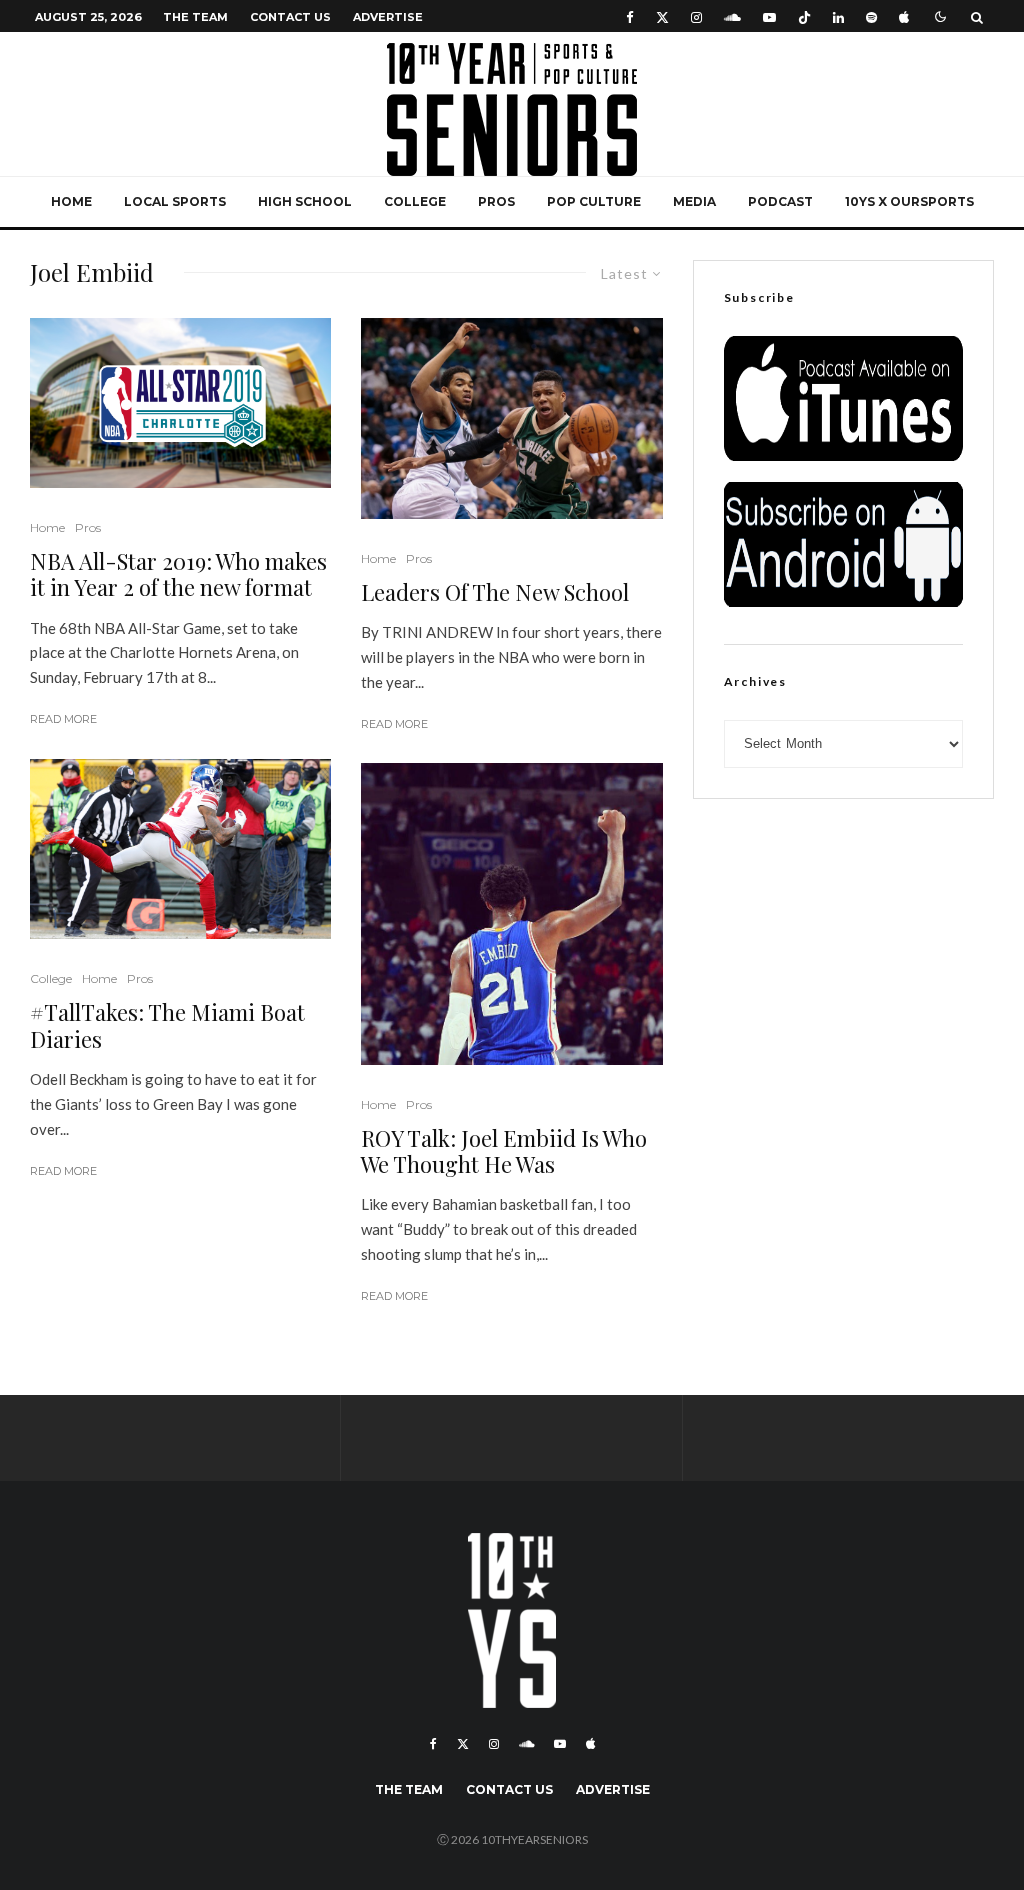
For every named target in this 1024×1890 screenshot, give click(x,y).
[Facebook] (630, 16)
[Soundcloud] (732, 16)
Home (71, 201)
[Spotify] (871, 16)
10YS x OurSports (909, 201)
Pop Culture (594, 201)
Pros (496, 201)
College (415, 201)
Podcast (780, 201)
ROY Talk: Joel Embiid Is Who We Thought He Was (504, 1151)
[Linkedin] (838, 16)
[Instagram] (696, 16)
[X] (662, 16)
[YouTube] (769, 16)
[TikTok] (804, 16)
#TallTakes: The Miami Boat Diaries (167, 1025)
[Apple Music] (904, 16)
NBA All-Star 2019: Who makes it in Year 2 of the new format (178, 574)
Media (694, 201)
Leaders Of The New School (495, 592)
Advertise (388, 17)
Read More (63, 719)
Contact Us (290, 17)
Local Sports (175, 201)
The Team (195, 17)
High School (305, 201)
